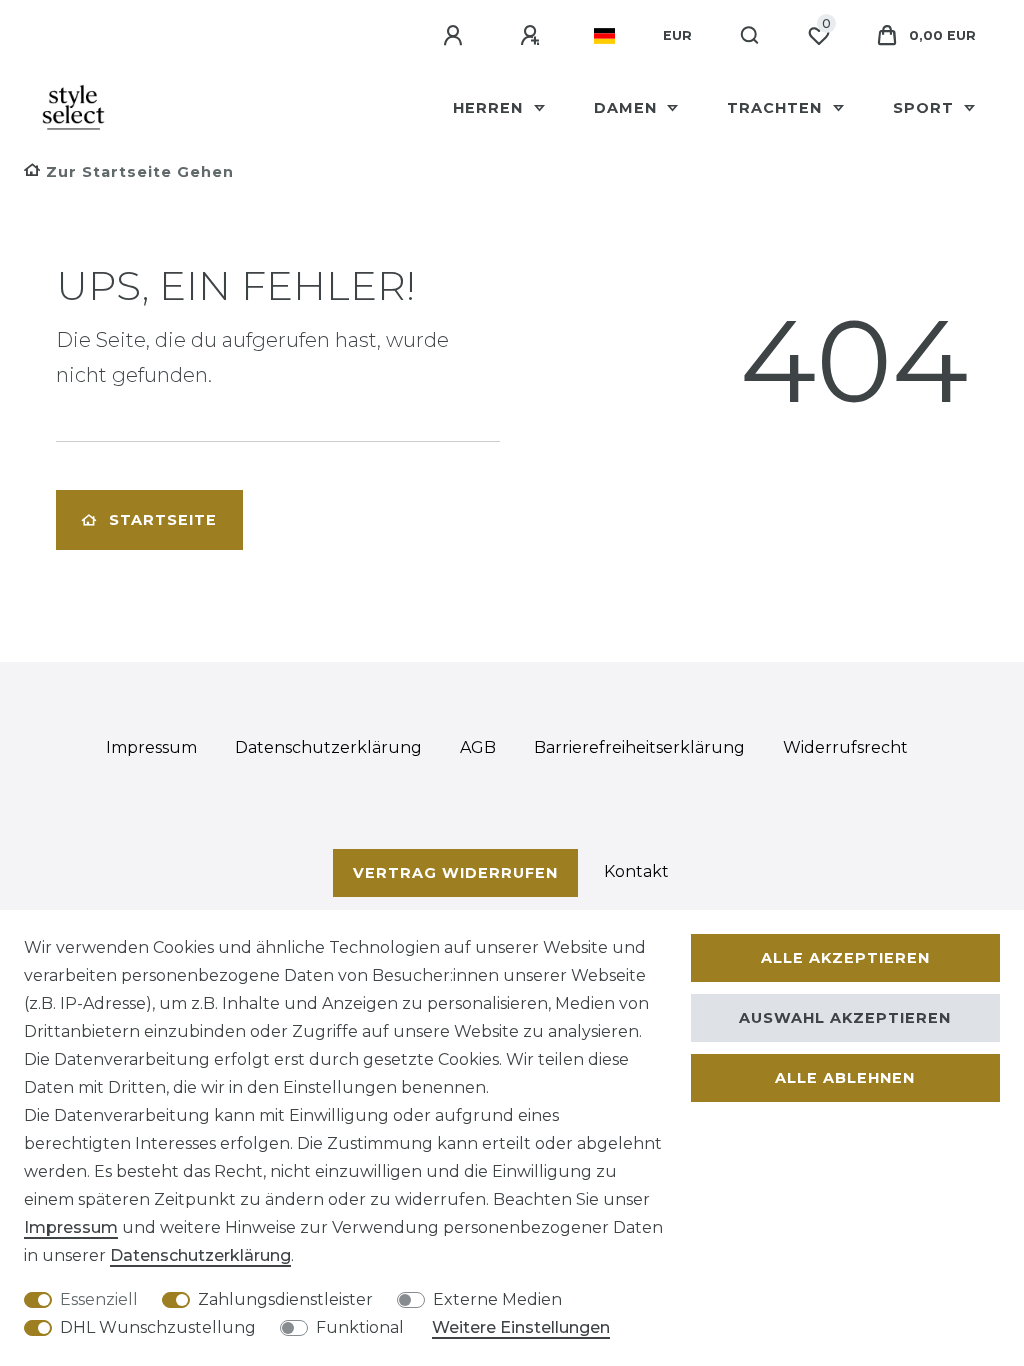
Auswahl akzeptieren (845, 1018)
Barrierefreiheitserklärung (639, 747)
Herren (490, 108)
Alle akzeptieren (845, 958)
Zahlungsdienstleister (285, 1299)
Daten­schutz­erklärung (328, 747)
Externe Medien (497, 1299)
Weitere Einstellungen (521, 1327)
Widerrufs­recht (845, 747)
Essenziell (99, 1299)
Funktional (360, 1327)
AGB (478, 747)
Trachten (777, 108)
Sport (926, 108)
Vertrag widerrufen (455, 873)
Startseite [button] (163, 520)
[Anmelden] (456, 36)
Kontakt (636, 871)
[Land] (604, 36)
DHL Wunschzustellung (158, 1327)
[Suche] (750, 36)
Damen (628, 108)
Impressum (151, 747)
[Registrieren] (533, 36)
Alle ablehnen (845, 1078)
